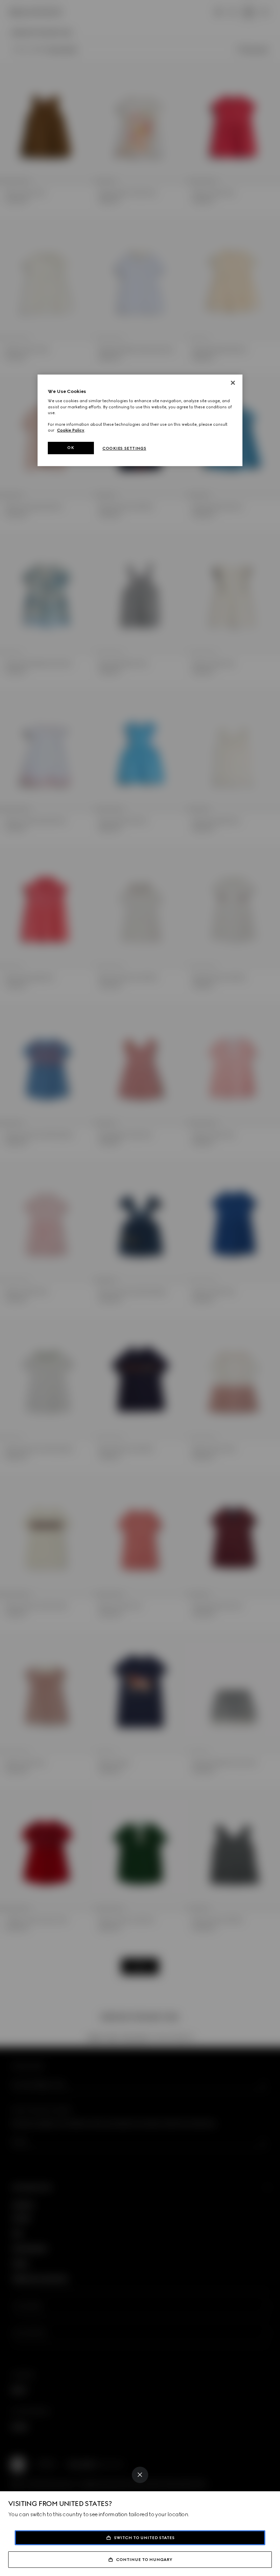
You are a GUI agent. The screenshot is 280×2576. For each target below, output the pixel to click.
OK (71, 448)
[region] (140, 420)
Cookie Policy (71, 430)
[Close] (140, 2475)
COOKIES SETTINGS (124, 448)
